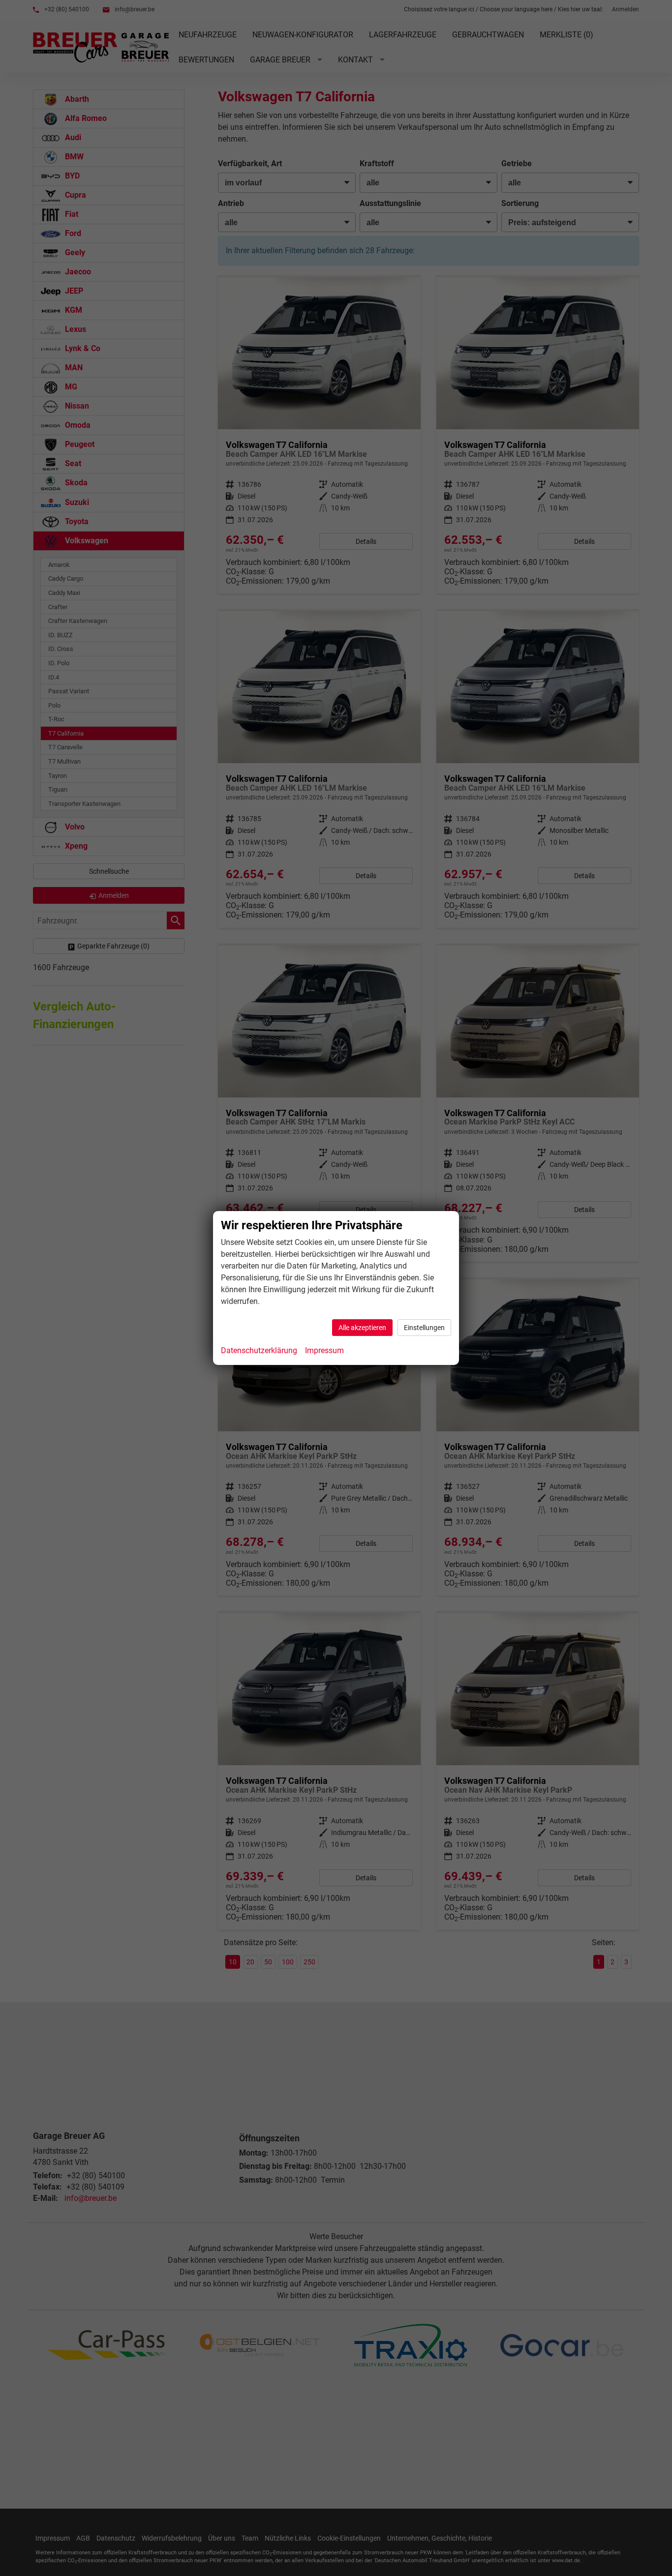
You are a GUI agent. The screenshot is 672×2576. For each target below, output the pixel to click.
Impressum (324, 1350)
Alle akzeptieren (362, 1328)
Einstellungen (424, 1328)
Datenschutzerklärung (259, 1350)
